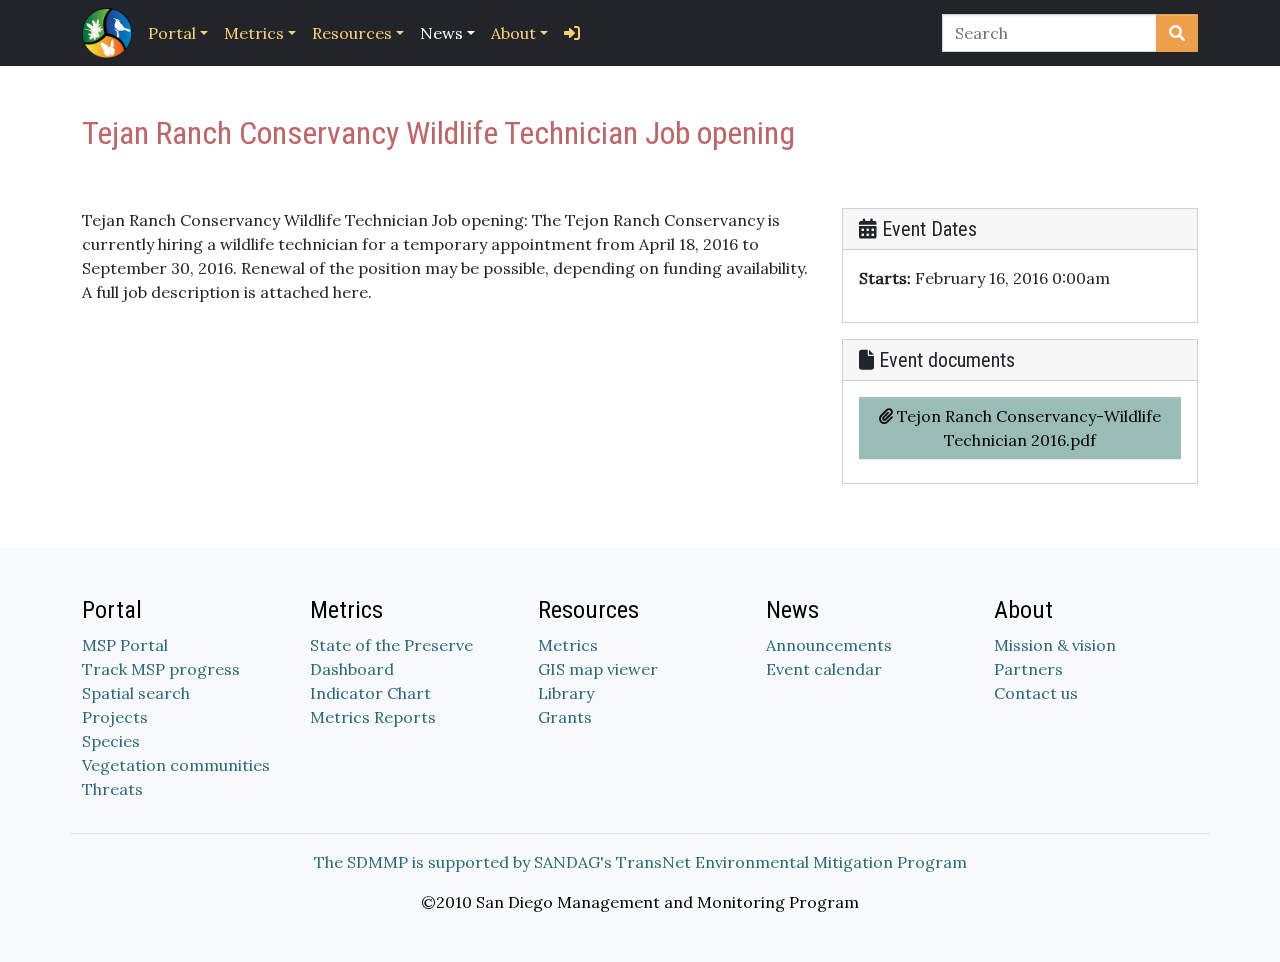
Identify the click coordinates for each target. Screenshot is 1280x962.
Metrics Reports (373, 717)
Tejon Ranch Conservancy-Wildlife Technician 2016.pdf (1027, 428)
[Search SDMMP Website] (1177, 33)
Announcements (829, 645)
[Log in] (572, 33)
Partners (1028, 669)
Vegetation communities (176, 765)
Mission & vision (1055, 645)
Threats (112, 789)
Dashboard (352, 669)
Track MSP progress (161, 669)
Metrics (254, 33)
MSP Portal (125, 645)
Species (111, 741)
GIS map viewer (598, 669)
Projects (115, 717)
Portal (172, 33)
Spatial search (136, 693)
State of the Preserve (391, 645)
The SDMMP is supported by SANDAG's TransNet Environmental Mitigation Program (640, 862)
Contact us (1036, 693)
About (513, 33)
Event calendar (824, 669)
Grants (565, 717)
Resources (352, 33)
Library (566, 693)
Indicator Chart (370, 693)
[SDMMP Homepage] (111, 33)
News (441, 33)
